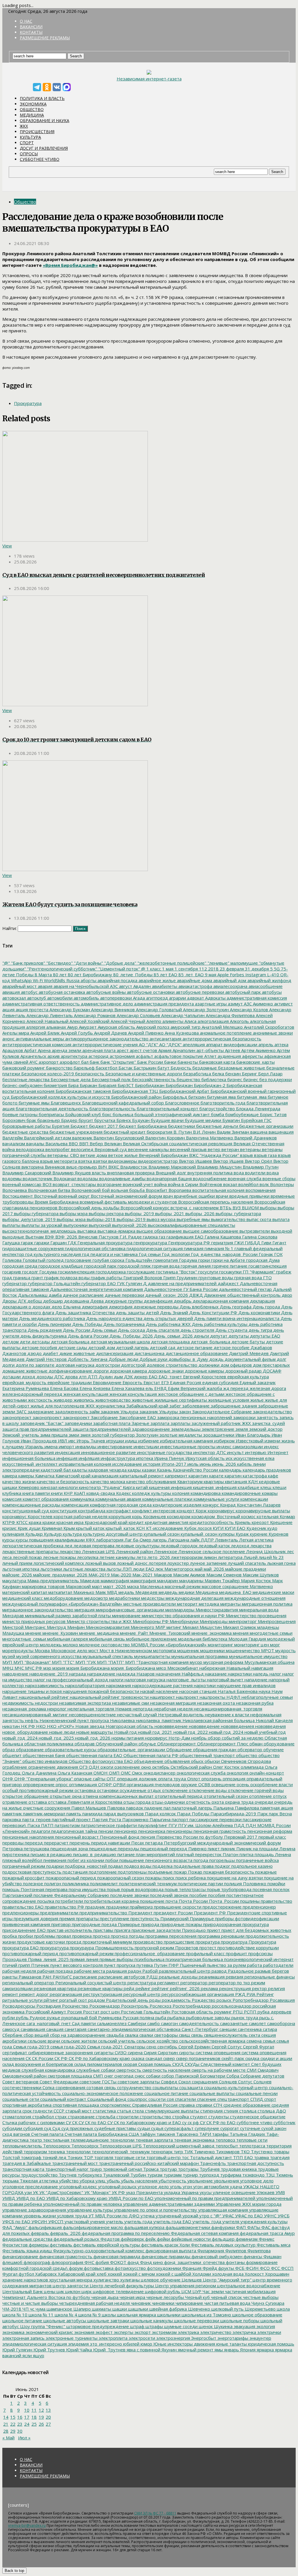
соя (170, 2099)
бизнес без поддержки (267, 1079)
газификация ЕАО (184, 1237)
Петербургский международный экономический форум (222, 1843)
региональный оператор (28, 1983)
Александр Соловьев (138, 1015)
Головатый (33, 1260)
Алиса (190, 1021)
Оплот (193, 1779)
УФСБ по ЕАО (16, 2221)
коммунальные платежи (167, 1499)
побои (111, 1860)
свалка (131, 2035)
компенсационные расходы (31, 1505)
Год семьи (149, 1254)
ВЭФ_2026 (66, 1237)
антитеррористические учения (104, 1044)
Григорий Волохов (142, 1278)
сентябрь (167, 2047)
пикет (213, 1849)
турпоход (209, 2175)
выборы (268, 1208)
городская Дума (262, 1260)
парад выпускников (123, 1814)
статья (123, 2111)
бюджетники (181, 1126)
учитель (114, 2221)
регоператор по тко (229, 1983)
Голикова (12, 1260)
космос (248, 1516)
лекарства (260, 1546)
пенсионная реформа (269, 1831)
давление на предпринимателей (182, 1283)
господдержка (110, 1272)
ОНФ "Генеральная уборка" (43, 1779)
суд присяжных (77, 2128)
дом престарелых (271, 1365)
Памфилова (246, 1808)
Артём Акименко (258, 1050)
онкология (237, 1773)
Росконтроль (134, 2006)
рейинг (142, 1988)
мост (93, 1650)
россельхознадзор (231, 2006)
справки (203, 2105)
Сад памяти (83, 2023)
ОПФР (104, 1784)
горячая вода (165, 1266)
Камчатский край (72, 1476)
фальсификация (45, 2227)
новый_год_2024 (20, 1738)
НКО (40, 1726)
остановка (85, 1790)
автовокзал (14, 998)
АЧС (33, 1062)
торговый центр (163, 2157)
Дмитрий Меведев (248, 1353)
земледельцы (185, 1429)
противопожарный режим (86, 1953)
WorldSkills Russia (61, 980)
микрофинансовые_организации (129, 1610)
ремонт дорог (33, 1994)
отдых (154, 1790)
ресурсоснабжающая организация (197, 1994)
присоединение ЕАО (24, 1930)
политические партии (200, 1883)
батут (163, 1068)
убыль (113, 2181)
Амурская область (116, 1027)
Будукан (140, 1120)
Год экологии (175, 1254)
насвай (147, 1691)
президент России (173, 1913)
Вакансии (31, 27)
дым (118, 1377)
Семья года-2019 (31, 2047)
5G (276, 969)
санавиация (32, 2029)
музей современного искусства (48, 1656)
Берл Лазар (270, 1074)
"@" (6, 963)
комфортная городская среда (120, 1505)
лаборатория (109, 1540)
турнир (190, 2175)
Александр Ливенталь (49, 1015)
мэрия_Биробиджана (132, 1668)
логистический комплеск (58, 1563)
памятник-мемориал (44, 1814)
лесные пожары (59, 1557)
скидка (252, 2058)
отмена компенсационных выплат (118, 1796)
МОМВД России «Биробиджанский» (168, 1645)
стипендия (211, 2111)
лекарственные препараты (30, 1551)
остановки (107, 1790)
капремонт (176, 1476)
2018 (213, 969)
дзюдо (34, 1353)
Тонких (74, 2157)
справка (186, 2105)
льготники (51, 1569)
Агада (138, 998)
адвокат (195, 998)
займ (94, 1412)
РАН (46, 1977)
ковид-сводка (100, 1493)
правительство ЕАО (23, 1907)
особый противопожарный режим (38, 1790)
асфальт (144, 1056)
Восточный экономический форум (126, 1196)
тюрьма (10, 2181)
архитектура (73, 1056)
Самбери (136, 2023)
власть (98, 1173)
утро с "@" (210, 2216)
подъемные (160, 1872)
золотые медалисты (180, 1435)
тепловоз (225, 2140)
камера (10, 1476)
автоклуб (36, 998)
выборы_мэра (71, 1219)
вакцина (258, 1132)
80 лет (59, 975)
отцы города (136, 1802)
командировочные (241, 1493)
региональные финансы (269, 1977)
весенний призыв (188, 1149)
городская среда (20, 1266)
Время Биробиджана (56, 1202)
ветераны (250, 1149)
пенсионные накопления (28, 1837)
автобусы (271, 992)
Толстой (11, 2157)
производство (147, 1942)
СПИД (256, 2099)
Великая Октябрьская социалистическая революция (177, 1143)
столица (247, 2111)
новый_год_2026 (92, 1738)
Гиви (266, 1243)
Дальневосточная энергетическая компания (96, 1289)
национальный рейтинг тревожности (109, 1697)
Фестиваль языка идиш (27, 2251)
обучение (273, 1749)
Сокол (184, 2082)
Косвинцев (154, 1516)
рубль (22, 2018)
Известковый (249, 1441)
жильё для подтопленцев (57, 1406)
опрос (61, 1784)
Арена (44, 1050)
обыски (212, 1761)
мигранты (230, 1604)
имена (50, 1446)
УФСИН (39, 2221)
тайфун (147, 2134)
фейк (150, 2239)
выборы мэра (73, 1213)
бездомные (204, 1068)
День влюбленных (198, 1307)
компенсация (74, 1505)
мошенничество (242, 1650)
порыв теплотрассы (185, 1889)
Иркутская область (204, 1458)
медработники (124, 1598)
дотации (11, 1377)
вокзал (230, 1184)
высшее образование (159, 1231)
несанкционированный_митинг (35, 1715)
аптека (281, 1044)
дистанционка (149, 1353)
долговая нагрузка (74, 1365)
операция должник (136, 1779)
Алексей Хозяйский (89, 1021)
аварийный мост (19, 986)
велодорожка (30, 1149)
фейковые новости (190, 2239)
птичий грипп (16, 1965)
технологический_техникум (120, 2152)
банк (94, 1062)
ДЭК (128, 1377)
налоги (116, 1680)
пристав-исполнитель (69, 1930)
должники (208, 1365)
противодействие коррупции (248, 1948)
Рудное (37, 2018)
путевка (144, 1965)
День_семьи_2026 (173, 1336)
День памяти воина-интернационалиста (236, 1318)
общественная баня (43, 1755)
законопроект (47, 1417)
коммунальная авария (118, 1499)
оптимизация (82, 1784)
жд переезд (235, 1388)
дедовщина (76, 1301)
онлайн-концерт (266, 1773)
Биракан (88, 1085)
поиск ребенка (190, 1878)
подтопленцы (132, 1872)
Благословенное (182, 1103)
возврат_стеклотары (74, 1184)
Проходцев (15, 1959)
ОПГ (111, 1779)
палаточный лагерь (191, 1808)
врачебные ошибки (194, 1196)
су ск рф (190, 2122)
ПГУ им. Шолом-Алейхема (205, 1825)
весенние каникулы (148, 1149)
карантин (198, 1476)
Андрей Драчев (110, 1033)
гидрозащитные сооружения (33, 1248)
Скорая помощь (154, 2064)
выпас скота (258, 1219)
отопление (260, 1796)
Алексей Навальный (47, 1021)
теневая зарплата (154, 2140)
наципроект (162, 1697)
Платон (230, 1854)
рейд (128, 1988)
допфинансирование (70, 1371)
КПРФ (9, 1522)
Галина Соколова (259, 1237)
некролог (56, 1709)
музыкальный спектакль (107, 1656)
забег (175, 1406)
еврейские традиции (69, 1382)
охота (217, 1802)
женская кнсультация (85, 1394)
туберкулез (89, 2175)
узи (28, 2192)
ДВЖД (195, 1295)
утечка (147, 2216)
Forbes (236, 975)
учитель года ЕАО (172, 2221)
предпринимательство (103, 1913)
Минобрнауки (183, 1621)
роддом (96, 2000)
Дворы (9, 1301)
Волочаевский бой (90, 1190)
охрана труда (239, 1802)
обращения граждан (214, 1749)
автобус (29, 992)
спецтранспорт (233, 2099)
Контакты (31, 32)
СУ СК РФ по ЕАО (217, 2122)
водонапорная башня (169, 1178)
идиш (131, 1441)
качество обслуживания (151, 1481)
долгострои (107, 1365)
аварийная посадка (117, 980)
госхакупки (230, 1272)
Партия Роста (106, 1819)
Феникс (266, 2239)
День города (266, 1307)
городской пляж (134, 1266)
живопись (83, 1400)
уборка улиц (92, 2181)
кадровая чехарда (107, 1470)
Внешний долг (170, 1173)
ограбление (15, 1767)
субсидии (12, 2128)
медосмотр (96, 1598)
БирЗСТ (125, 1085)
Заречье (140, 1423)
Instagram (255, 975)
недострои (46, 1703)
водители (255, 1173)
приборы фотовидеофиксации (246, 1918)
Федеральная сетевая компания (204, 2233)
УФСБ (283, 2216)
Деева (96, 1301)
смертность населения (166, 2070)
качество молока (107, 1481)
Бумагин (230, 1120)
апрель (265, 1044)
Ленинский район (134, 1551)
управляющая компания (222, 2210)
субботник (284, 2122)
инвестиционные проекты (187, 1446)
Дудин (105, 1377)
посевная (262, 1889)
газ (162, 1237)
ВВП (83, 1143)
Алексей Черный (127, 1021)
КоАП (79, 1493)
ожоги (106, 1767)
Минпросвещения (276, 1621)
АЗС (247, 1004)
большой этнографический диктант (172, 1114)
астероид (98, 1056)
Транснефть (212, 2163)
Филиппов (235, 2251)
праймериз (141, 1907)
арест (122, 1050)
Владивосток (133, 1167)
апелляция (193, 1044)
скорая (130, 2064)
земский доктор (265, 1429)
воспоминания (260, 1190)
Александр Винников (112, 1009)
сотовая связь (101, 2087)
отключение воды (207, 1790)
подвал (115, 1866)
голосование (78, 1260)
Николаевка (122, 1720)
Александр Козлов (248, 1009)
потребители (69, 1901)
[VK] (57, 87)
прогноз (101, 1936)
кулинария (13, 1534)
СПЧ (217, 2105)
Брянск (123, 1120)
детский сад (162, 1347)
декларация (262, 1301)
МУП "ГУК (85, 1662)
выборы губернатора (36, 1213)
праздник (95, 1907)
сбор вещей (36, 2035)
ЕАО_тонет (170, 1377)
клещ (265, 1487)
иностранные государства (164, 1452)
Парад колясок (160, 1814)
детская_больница (210, 1342)
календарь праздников (266, 1470)
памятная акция (276, 1808)
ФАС (265, 2227)
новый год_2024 (226, 1732)
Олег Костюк (226, 1767)
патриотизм (67, 1825)
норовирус (156, 1738)
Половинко (254, 1883)
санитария (75, 2029)
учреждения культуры (263, 2221)
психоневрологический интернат (258, 1959)
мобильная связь (106, 1639)
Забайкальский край (147, 1406)
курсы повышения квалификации (50, 1540)
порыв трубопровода (229, 1889)
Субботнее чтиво (40, 159)
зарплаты (180, 1423)
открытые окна (65, 1796)
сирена (135, 2052)
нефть (31, 1720)
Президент (140, 1913)
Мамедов (89, 1581)
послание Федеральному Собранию (71, 1895)
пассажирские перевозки (215, 1819)
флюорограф (36, 2262)
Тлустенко (261, 2152)
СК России (42, 2058)
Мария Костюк (255, 1581)
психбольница (149, 1959)
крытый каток (90, 1528)
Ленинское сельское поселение (211, 1551)
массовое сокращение (225, 1586)
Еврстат (151, 1382)
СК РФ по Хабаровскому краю (99, 2058)
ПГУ (172, 1825)
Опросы (29, 154)
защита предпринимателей (101, 1429)
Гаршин (58, 1243)
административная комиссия (256, 998)
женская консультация (133, 1394)
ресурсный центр (141, 1994)
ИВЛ (62, 1441)
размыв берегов (271, 1971)
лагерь (159, 1540)
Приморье (128, 1924)
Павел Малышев (88, 1808)
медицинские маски (273, 1592)
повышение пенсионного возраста (155, 1860)
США (133, 2134)
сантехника (249, 2029)
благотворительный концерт (167, 1109)
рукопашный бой (79, 2018)
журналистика (110, 1406)
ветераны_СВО (63, 1155)
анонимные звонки (272, 1033)
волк (264, 1184)
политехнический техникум (147, 1883)
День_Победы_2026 (131, 1336)
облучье (147, 1744)
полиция (232, 1883)
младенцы (268, 1627)
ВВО (73, 1143)
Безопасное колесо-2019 (47, 1074)
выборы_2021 (169, 1213)
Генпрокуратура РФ (189, 1243)
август (125, 986)
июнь (205, 1464)
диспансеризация (114, 1353)
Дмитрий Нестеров (46, 1359)
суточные (250, 2128)
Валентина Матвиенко (209, 1138)
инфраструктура (117, 1458)
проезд (73, 1942)
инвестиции (146, 1446)
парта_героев (36, 1819)
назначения (167, 1674)
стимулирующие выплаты (171, 2111)
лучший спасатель (246, 1563)
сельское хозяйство (157, 2041)
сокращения (204, 2082)
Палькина (223, 1808)
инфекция (66, 1458)
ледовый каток (214, 1546)
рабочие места (89, 1971)
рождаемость (176, 2000)
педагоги (40, 1831)
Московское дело (69, 1650)
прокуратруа (234, 1942)
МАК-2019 (99, 1575)
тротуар (168, 2169)
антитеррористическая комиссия (37, 1044)
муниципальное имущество (258, 1656)
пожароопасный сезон (120, 1878)
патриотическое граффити (108, 1825)
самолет (257, 2023)
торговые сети (129, 2157)
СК (28, 2058)
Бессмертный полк (111, 1079)
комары (269, 1493)
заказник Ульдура (119, 1412)
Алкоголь (239, 1021)
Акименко (262, 1004)
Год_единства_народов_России (224, 1254)
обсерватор (249, 1749)
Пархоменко (135, 1819)
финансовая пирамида (116, 2256)
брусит (85, 1120)
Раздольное (240, 1971)
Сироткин (167, 2052)
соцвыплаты (165, 2087)
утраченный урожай (176, 2216)
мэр (47, 1668)
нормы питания (127, 1738)
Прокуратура (28, 403)
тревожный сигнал (122, 2169)
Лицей (250, 1557)
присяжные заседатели (156, 1930)
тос (185, 2157)
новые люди (62, 1732)
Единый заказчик (257, 1382)
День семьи (103, 1330)
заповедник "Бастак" (41, 1423)
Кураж (242, 1534)
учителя (230, 2221)
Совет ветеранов (20, 2082)
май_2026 (213, 1569)
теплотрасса (252, 2146)
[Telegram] (37, 87)
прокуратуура (54, 1948)
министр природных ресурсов (34, 1621)
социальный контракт (63, 2099)
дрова (71, 1377)
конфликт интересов (153, 1511)
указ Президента (144, 2192)
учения (97, 2221)
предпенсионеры (21, 1913)
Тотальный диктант (210, 2157)
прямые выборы (116, 1959)
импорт (66, 1446)
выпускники (75, 1225)
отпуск (279, 1796)
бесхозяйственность (153, 1079)
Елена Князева (94, 1388)
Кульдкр (33, 1534)
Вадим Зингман (232, 1132)
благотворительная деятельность (51, 1109)
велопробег (57, 1149)
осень (242, 1784)
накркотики (239, 1674)
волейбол (248, 1184)
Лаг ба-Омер (137, 1540)
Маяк (100, 1592)
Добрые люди (123, 1359)
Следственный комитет (225, 2064)
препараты (87, 1918)
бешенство (188, 1079)
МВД (112, 1592)
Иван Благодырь (252, 1435)
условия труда (72, 2216)
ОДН (93, 1767)
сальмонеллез (111, 2023)
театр (35, 2140)
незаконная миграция (172, 1703)
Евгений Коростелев (204, 1377)
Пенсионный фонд (119, 1837)
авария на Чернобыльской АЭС (85, 986)
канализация (104, 1476)
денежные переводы (155, 1307)
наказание (215, 1674)
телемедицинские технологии (102, 2140)
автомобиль (86, 998)
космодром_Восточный (215, 1516)
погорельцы (221, 1860)
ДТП (92, 1377)
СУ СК (71, 2122)
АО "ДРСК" (170, 1044)
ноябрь (198, 1738)
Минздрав (13, 1615)
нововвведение (171, 1726)
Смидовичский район (24, 2076)
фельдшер (223, 2239)
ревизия (234, 1977)
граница (21, 1278)
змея (85, 1435)
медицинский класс (23, 1598)
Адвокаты (215, 998)
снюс (139, 2076)
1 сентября (186, 969)
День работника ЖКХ (168, 1324)
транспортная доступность (255, 2163)
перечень (79, 1843)
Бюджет (79, 1126)
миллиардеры (179, 1610)
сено (151, 2047)
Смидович (267, 2070)
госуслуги (207, 1272)
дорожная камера (128, 1371)
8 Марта (43, 975)
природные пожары (181, 1924)
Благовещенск (65, 1103)
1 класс (153, 969)
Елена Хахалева (127, 1388)
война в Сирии (182, 1184)
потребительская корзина (111, 1901)
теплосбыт (226, 2146)
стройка (180, 2117)
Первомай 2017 (240, 1837)
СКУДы (191, 2064)
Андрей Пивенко (145, 1033)
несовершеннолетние (92, 1715)
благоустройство (217, 1109)
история (151, 1464)
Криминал (51, 1528)
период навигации (110, 1843)
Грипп (169, 1278)
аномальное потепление (225, 1033)
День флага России (87, 1336)
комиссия (12, 1499)
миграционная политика (267, 1604)
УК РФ (118, 2192)
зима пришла (53, 1435)
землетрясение (217, 1429)
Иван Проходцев (38, 1441)
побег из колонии (85, 1860)
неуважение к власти (226, 1715)
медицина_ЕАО (235, 1592)
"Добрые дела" (120, 963)
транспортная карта (23, 2169)
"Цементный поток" (119, 969)
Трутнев (67, 2175)
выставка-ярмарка (116, 1231)
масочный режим (182, 1586)
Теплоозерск (56, 2146)
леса (7, 1557)
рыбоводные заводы (207, 2018)
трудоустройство (39, 2175)
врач (167, 1196)
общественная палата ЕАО (94, 1755)
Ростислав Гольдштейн (145, 2012)
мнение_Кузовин (60, 1633)
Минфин (75, 1627)
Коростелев (39, 1516)
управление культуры (89, 2210)
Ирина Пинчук (169, 1458)
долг (281, 1359)
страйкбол (42, 2117)
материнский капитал (25, 1592)
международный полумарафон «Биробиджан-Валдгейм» (62, 1604)
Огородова (259, 1761)
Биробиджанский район (136, 1097)
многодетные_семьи (24, 1639)
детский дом (101, 1347)
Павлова (115, 1808)
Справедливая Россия (154, 2105)
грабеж (283, 1272)
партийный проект (71, 1819)
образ (9, 1749)
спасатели (185, 2099)
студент (198, 2117)
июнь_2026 (223, 1464)
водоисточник (37, 1178)
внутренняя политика (209, 1173)
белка (218, 1074)
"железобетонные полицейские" (171, 963)
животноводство (112, 1400)
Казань (164, 1470)
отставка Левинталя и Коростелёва (85, 1802)
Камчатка (44, 1476)
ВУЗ (236, 1208)
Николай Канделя (274, 1720)
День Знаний (173, 1312)
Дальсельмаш (32, 1295)
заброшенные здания (233, 1406)
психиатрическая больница (194, 1959)
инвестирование (114, 1446)
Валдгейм (13, 1138)
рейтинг (160, 1988)
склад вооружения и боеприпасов (38, 2064)
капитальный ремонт (141, 1476)
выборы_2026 (199, 1213)
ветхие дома (93, 1155)
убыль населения (139, 2181)
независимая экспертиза (84, 1703)
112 (202, 969)
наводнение (15, 1674)
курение (258, 1534)
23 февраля (231, 969)
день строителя (197, 1330)
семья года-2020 (68, 2047)
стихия (230, 2111)
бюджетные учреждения (75, 1132)
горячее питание (229, 1266)
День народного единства (114, 1318)
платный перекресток (198, 1854)
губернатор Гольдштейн (54, 1283)
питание (125, 1854)
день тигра (260, 1330)
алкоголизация (213, 1021)
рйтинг (50, 2000)
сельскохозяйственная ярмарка (212, 2041)
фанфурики (222, 2227)
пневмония (54, 1860)
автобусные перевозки (199, 992)
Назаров (145, 1674)
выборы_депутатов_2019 (29, 1219)
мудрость (285, 1650)
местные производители (149, 1604)
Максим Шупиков (260, 1575)
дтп (82, 1377)
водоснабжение (209, 1178)
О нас (26, 21)
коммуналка (81, 1499)
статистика (104, 2111)
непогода (142, 1709)
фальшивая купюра (144, 2227)
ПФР (173, 1965)
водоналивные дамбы (122, 1178)
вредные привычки (249, 1196)
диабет (50, 1353)
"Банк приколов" (28, 963)
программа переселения (170, 1936)
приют (213, 1930)
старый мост (78, 2111)
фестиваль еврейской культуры (106, 2245)
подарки (54, 1866)
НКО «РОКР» (60, 1726)
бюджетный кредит (124, 1132)
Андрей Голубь (76, 1033)
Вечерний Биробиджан (163, 1155)
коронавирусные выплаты (262, 1511)
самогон (169, 2023)
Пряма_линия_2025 (48, 1959)
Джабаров (261, 1347)
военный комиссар (22, 1184)
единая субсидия (220, 1382)
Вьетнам (34, 1237)
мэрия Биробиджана (87, 1668)
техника (56, 2152)
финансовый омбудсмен (216, 2256)
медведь (167, 1592)
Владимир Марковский (172, 1167)
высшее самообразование (210, 1231)
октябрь (160, 1767)
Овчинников (233, 1761)
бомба (217, 1114)
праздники (117, 1907)
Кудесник (256, 1528)
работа (254, 1965)
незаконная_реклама (24, 1709)
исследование (127, 1464)
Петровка (13, 1849)
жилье (256, 1400)
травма (261, 2157)
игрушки (115, 1441)
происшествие (179, 1942)
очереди (263, 1802)
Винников (54, 1167)
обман (255, 1744)
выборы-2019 (131, 1219)
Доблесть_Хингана (87, 1359)
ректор (259, 1988)
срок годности (37, 2111)
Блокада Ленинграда (258, 1109)
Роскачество (74, 2006)
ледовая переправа (93, 1546)
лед (68, 1546)
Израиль (34, 1446)
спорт (270, 2099)
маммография (114, 1581)
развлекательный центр (184, 1971)
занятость (267, 1417)
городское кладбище (60, 1266)
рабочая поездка (54, 1971)
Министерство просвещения (256, 1615)
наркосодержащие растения (162, 1685)
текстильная (56, 2140)
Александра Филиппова (230, 1015)
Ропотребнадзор (250, 2000)
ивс (71, 1441)
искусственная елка (253, 1458)
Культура (30, 137)
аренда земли (66, 1050)
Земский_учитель (21, 1435)
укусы (205, 2192)
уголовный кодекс (77, 2186)
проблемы (44, 1936)
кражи (48, 1522)
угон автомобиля (210, 2186)
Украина (189, 2192)
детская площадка (170, 1342)
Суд (56, 2128)
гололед (55, 1260)
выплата (280, 1219)
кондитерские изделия (177, 1505)
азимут (235, 1004)
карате (216, 1476)
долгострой (133, 1365)
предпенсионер (259, 1907)
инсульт (235, 1452)
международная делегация (194, 1598)
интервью (255, 1452)
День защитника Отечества (84, 1312)
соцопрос (137, 2099)
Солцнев (262, 2082)
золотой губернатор (113, 1435)
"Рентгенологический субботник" (62, 969)
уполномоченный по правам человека (82, 2204)
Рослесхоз (160, 2006)
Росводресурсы (19, 2006)
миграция (84, 1610)
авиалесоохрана (230, 986)
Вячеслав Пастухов (98, 1237)
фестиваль (60, 2245)
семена (253, 2041)
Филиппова (258, 2251)
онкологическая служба (201, 1773)
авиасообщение (265, 986)
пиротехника (16, 1854)
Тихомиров (227, 2152)
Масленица (151, 1586)
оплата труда (171, 1779)
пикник (227, 1849)
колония (180, 1493)
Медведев (146, 1592)
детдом (10, 1342)
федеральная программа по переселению (125, 2233)
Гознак (265, 1254)
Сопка (48, 2087)
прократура (207, 1942)
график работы (106, 1278)
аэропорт (48, 1062)
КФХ (90, 1540)
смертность (128, 2070)
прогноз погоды (127, 1936)
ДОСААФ (272, 1371)
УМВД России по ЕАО (130, 2198)
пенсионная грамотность (219, 1831)
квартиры (213, 1481)
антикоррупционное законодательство (106, 1039)
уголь (175, 2186)
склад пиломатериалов (97, 2064)
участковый (76, 2221)
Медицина (32, 115)
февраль (39, 2233)
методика (208, 1604)
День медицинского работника (51, 1318)
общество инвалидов (44, 1761)
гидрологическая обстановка (95, 1248)
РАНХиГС (62, 1977)
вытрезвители (254, 1231)
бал (84, 1062)
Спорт (27, 143)
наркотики (204, 1685)
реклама (209, 1988)
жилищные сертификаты (180, 1400)
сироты (186, 2052)
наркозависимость (44, 1685)
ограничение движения (53, 1767)
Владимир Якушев (71, 1173)
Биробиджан (179, 1085)
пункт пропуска (119, 1965)
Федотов (109, 2239)
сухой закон (273, 2128)
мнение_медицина (98, 1633)
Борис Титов (273, 1114)
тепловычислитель (22, 2146)
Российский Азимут (45, 2012)
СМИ (251, 2070)
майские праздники (245, 1569)
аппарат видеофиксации (231, 1044)
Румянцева (109, 2018)
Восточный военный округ (61, 1196)
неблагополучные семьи (267, 1697)
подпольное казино (251, 1866)
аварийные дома (194, 980)
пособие (198, 1895)
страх (60, 2117)
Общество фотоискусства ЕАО (100, 1761)
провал (63, 1936)
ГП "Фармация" (258, 1272)
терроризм (35, 2152)
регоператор (193, 1983)
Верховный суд (110, 1149)
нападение (255, 1680)
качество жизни (19, 1481)
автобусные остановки (150, 992)
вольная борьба (127, 1190)
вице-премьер (81, 1167)
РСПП (250, 2012)
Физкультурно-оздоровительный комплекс (98, 2251)
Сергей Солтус (226, 2047)
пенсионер (125, 1831)
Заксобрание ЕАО (137, 1417)
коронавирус (221, 1511)
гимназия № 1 (218, 1248)
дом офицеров (236, 1365)
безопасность (89, 1074)
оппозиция (233, 1779)
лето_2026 (158, 1557)
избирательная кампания (186, 1441)
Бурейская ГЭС (256, 1120)
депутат (218, 1336)
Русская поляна (138, 2018)
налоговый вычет (225, 1680)
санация (54, 2029)
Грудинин (186, 1278)
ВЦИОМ (250, 1208)
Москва (42, 1650)
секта (254, 2035)
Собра (232, 2076)
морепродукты (18, 1650)
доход (28, 1377)
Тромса (150, 2169)
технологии (78, 2152)
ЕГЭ (164, 1382)
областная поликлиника (48, 1744)
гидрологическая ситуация (154, 1248)
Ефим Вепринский (186, 1388)
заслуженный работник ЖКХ (221, 1423)
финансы (252, 2256)
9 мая (210, 975)
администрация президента (163, 1004)
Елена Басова (64, 1388)
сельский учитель (116, 2041)
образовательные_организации (131, 1749)
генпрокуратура (150, 1243)
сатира (269, 2029)
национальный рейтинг (43, 1697)
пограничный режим (24, 1866)
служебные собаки (95, 2070)
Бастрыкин (144, 1068)
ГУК (120, 1283)
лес (290, 1551)
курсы (8, 1540)
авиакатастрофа (195, 986)
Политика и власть (42, 98)
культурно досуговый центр (112, 1534)
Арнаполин (183, 1050)
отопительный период (178, 1796)
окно (146, 1767)
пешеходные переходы (113, 1849)
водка (272, 1173)
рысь (264, 2018)
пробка (10, 1936)
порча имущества (87, 1889)
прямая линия (84, 1959)
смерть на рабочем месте (218, 2070)
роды (154, 2000)
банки (170, 1062)
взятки (100, 1161)
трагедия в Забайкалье (27, 2163)
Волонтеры (281, 1184)
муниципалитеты (152, 1656)
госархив (12, 1272)
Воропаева (179, 1190)
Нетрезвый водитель (180, 1715)
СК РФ (60, 2058)
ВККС (113, 1167)
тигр (178, 2152)
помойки (276, 1883)
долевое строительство (171, 1365)
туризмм (172, 2175)
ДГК (21, 1301)
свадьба (115, 2035)
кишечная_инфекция (214, 1487)
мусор (195, 1662)
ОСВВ (204, 1784)
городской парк (100, 1266)
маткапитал (60, 1592)
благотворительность (112, 1109)
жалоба (214, 1388)
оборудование (279, 1744)
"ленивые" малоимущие (232, 963)
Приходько (193, 1930)
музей (9, 1656)
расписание (85, 1977)
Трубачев (209, 2169)
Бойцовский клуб (83, 1114)
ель (149, 1388)
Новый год (125, 1732)
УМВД (9, 2198)
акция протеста (31, 1009)
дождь (216, 1359)
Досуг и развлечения (44, 148)
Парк (262, 1814)
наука (264, 1691)
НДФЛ (233, 1697)
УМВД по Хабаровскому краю (76, 2198)
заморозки (244, 1417)
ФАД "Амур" (15, 2227)
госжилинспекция (76, 1272)
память (73, 1814)
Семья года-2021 (104, 2047)
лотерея (157, 1563)
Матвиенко (261, 1586)
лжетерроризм (186, 1557)
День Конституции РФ (213, 1312)
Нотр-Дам (179, 1738)
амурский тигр (185, 1027)
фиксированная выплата (170, 2251)
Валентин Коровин (164, 1138)
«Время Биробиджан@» (70, 265)
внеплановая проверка (130, 1173)
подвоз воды (137, 1866)
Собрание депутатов (262, 2076)
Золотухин (147, 1435)
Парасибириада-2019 (233, 1814)
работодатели (278, 1965)
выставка (86, 1231)
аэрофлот (69, 1062)
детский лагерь (132, 1347)
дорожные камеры (204, 1371)
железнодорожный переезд (32, 1394)
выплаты (11, 1225)
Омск (136, 1773)
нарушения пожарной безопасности (100, 1691)
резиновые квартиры (100, 1988)
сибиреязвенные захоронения (60, 2052)
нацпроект (187, 1697)
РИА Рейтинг (260, 1994)
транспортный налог (66, 2169)
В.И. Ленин (204, 1132)
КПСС (21, 1522)
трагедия (279, 2157)
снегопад (123, 2076)
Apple (222, 975)
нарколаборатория (84, 1685)
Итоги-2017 (173, 1464)
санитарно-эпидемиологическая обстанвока (133, 2029)
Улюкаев (265, 2192)
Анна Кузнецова (181, 1033)
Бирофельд (174, 1097)
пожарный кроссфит (23, 1878)
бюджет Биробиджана (142, 1126)
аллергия (35, 1027)
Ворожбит (156, 1190)
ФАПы (253, 2227)
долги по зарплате (34, 1365)
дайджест (228, 1283)
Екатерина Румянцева (26, 1388)
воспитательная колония (218, 1190)
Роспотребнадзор (191, 2006)
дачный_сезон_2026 (166, 1295)
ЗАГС (21, 1412)
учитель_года (206, 2221)
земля (241, 1429)
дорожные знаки (165, 1371)
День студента (231, 1330)
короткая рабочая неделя (80, 1516)
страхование (81, 2117)
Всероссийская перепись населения (215, 1202)
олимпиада (252, 1767)
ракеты (10, 1977)
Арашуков (13, 1050)
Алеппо (153, 1021)
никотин (11, 1726)
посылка (45, 1901)
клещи (279, 1487)
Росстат (91, 2012)
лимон (210, 1557)
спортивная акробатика (27, 2105)
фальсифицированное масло (92, 2227)
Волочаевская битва (48, 1190)
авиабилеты (164, 986)
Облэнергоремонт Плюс (222, 1744)
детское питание (194, 1347)
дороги (100, 1371)
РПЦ (237, 2012)
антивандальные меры (39, 1039)
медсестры (152, 1598)
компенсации (254, 1499)
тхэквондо (253, 2175)
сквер (168, 2058)
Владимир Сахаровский (27, 1173)
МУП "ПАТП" (110, 1662)
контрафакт (118, 1511)
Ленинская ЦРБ (98, 1551)
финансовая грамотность (65, 2256)
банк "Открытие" (118, 1062)
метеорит (187, 1604)
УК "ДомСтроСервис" (61, 2192)
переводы (13, 1843)
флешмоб (12, 2262)
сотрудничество (134, 2087)
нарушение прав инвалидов (246, 1685)
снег (108, 2076)
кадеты (79, 1470)
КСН (140, 1528)
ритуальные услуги (22, 2000)
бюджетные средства (25, 1132)
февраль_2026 (65, 2233)
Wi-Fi (37, 980)
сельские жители (78, 2041)
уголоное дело (153, 2186)
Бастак (125, 1068)
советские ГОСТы (97, 2082)
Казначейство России (195, 1470)
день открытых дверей (168, 1318)
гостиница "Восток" (176, 1272)
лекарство (70, 1551)
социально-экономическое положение (102, 2093)
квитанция (235, 1481)
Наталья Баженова (237, 1691)
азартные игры (210, 1004)
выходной (281, 1231)
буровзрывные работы (26, 1126)
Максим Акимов (189, 1575)
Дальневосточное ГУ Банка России (180, 1289)
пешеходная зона (69, 1849)
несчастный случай (136, 1715)
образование (29, 1749)
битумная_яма (251, 1097)
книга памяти (36, 1493)
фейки (163, 2239)
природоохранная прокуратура (235, 1924)
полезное (32, 1883)
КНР (68, 1493)
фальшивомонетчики (187, 2227)
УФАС (228, 2216)
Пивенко (197, 1849)
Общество (32, 109)
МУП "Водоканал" (31, 1662)
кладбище (248, 1487)
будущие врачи (167, 1120)
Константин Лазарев (258, 1505)
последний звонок (168, 1895)
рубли (9, 2018)
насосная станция (197, 1691)
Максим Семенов (223, 1575)
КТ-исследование (164, 1528)
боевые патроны (20, 1114)
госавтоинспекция (267, 1266)
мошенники (212, 1650)
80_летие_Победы (132, 975)
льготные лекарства (84, 1569)
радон (134, 1971)
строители (127, 2117)
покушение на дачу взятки (234, 1878)
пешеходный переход (163, 1849)
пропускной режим (154, 1948)
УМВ (280, 2192)
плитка (246, 1854)
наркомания (118, 1685)
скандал (153, 2058)
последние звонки (129, 1895)
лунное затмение (208, 1563)
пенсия (147, 1837)
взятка (85, 1161)
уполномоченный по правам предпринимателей (204, 2198)
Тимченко (204, 2152)
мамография (143, 1581)
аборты (88, 980)
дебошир (52, 1301)
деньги (201, 1336)
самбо (153, 2023)
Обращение (178, 1749)
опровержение (38, 1784)
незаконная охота (215, 1703)
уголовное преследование (30, 2186)
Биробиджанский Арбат (184, 1091)
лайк (194, 1540)
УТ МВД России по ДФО (113, 2216)
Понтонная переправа (44, 1889)
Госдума (47, 1272)
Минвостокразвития (216, 1610)
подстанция (74, 1872)
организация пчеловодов (153, 1784)
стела (137, 2111)
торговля (103, 2157)
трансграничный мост (74, 2163)
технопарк (161, 2152)
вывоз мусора (160, 1219)
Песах (137, 1843)
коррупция (119, 1516)
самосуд (11, 2029)
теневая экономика (194, 2140)
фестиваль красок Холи (165, 2245)
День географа (235, 1307)
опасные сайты (89, 1779)
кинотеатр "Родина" (100, 1487)
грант (37, 1278)
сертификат (15, 2052)
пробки (25, 1936)
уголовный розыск (117, 2186)
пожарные (265, 1872)
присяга (122, 1930)
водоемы (12, 1178)
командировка (205, 1493)
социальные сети (21, 2099)
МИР (160, 1627)
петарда (153, 1843)
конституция (63, 1511)
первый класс (272, 1837)
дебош (34, 1301)
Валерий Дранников (255, 1138)
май (198, 1569)
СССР (58, 2111)
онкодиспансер (159, 1773)
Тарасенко (187, 2134)
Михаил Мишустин (202, 1627)
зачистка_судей (268, 1423)
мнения (240, 1633)
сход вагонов (16, 2134)
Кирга (128, 1487)
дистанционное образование (196, 1353)
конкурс (210, 1505)
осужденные (132, 1790)
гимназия (193, 1248)
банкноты (187, 1062)
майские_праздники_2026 (60, 1575)
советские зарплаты (138, 2082)
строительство (155, 2117)
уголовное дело (256, 2181)
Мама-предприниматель (53, 1581)
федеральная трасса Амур (267, 2233)
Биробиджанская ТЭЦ (134, 1091)
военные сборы (278, 1178)
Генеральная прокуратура (104, 1243)
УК (35, 2192)
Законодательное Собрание (221, 1412)
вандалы (35, 1143)
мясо (161, 1668)
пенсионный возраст (76, 1837)
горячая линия (195, 1266)
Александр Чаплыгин (182, 1015)
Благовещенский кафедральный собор (122, 1103)
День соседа (131, 1330)
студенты (218, 2117)
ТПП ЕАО (242, 2157)
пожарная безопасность (228, 1872)
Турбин (138, 2175)
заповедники (78, 1423)
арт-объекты (210, 1050)
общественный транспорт (207, 1755)
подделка (162, 1866)
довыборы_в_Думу (188, 1359)
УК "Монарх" (97, 2192)
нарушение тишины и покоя (32, 1691)
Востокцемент (18, 1196)
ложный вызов (100, 1563)
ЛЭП (127, 1569)
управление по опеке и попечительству (155, 2210)
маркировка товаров (43, 1586)
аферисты (252, 1056)
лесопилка (87, 1557)
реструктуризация (102, 1994)
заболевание (195, 1406)
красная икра (69, 1522)
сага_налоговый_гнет (48, 2023)
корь (136, 1516)
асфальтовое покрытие (178, 1056)
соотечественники (22, 2087)
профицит (236, 1953)
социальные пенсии (256, 2093)
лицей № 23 (271, 1557)
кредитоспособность (211, 1522)
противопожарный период (30, 1953)
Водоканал (64, 1178)
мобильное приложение (151, 1639)
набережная (212, 1668)
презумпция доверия (35, 1918)
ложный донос (132, 1563)
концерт (185, 1511)
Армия (164, 1050)
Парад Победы (193, 1814)
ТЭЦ (270, 2175)
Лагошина (178, 1540)
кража (34, 1522)
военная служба (244, 1178)
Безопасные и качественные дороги (143, 1074)
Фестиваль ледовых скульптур (223, 2245)
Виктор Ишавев (195, 1161)
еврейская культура (248, 1377)
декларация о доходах (26, 1307)
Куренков (278, 1534)
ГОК (278, 1254)
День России (76, 1330)
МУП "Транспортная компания (156, 1662)
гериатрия (222, 1243)
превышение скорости (177, 1907)
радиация (116, 1971)
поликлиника (75, 1883)
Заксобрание (104, 1417)
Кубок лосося (197, 1528)
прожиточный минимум (107, 1942)
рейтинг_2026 (184, 1988)
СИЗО (120, 2052)
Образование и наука (45, 120)
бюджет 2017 (103, 1126)
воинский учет (137, 1184)
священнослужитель (225, 2035)
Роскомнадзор (104, 2006)
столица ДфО (271, 2111)
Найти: (9, 928)
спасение (206, 2099)
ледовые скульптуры (137, 1546)
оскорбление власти (271, 1784)
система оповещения (217, 2052)
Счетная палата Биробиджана (95, 2134)
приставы (103, 1930)
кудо (272, 1528)
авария (45, 986)
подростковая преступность (32, 1872)
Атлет (210, 1056)
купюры (226, 1534)
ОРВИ (119, 1784)
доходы (44, 1377)
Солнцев (227, 2082)
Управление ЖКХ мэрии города (248, 2204)
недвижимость (18, 1703)
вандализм (14, 1143)
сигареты (103, 2052)
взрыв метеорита (58, 1161)
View (7, 546)
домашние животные (25, 1371)
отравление (15, 1802)
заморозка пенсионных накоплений (194, 1417)
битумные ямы (33, 1103)
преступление (114, 1918)
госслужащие (140, 1272)
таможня (165, 2134)
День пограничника (123, 1324)
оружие (188, 1784)
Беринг (249, 1074)
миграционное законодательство (38, 1610)
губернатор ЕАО (98, 1283)
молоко (70, 1645)
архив (53, 1056)
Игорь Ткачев (90, 1441)
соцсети (156, 2099)
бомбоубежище (241, 1114)
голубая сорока (108, 1260)
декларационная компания (220, 1301)
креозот (260, 1522)
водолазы (87, 1178)
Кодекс (123, 1493)
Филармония (210, 2251)
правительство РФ (64, 1907)
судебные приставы (115, 2128)
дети (24, 1342)
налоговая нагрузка (144, 1680)
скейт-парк (232, 2058)
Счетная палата (47, 2134)
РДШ (151, 1977)
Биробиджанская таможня (83, 1091)
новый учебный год (265, 1732)
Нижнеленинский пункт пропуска (74, 1720)
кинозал (48, 1487)
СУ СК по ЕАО (92, 2122)
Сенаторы (134, 2047)
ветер (213, 1149)
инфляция (88, 1458)
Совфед (168, 2082)
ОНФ (8, 1779)
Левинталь (226, 1540)
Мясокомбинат (182, 1668)
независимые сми (130, 1703)
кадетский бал (55, 1470)
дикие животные (77, 1353)
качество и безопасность (62, 1481)
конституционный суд (26, 1511)
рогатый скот (73, 2000)
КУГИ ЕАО (234, 1528)
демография (94, 1307)
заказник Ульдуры (158, 1412)
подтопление (102, 1872)
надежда (125, 1674)
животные (142, 1400)
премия (66, 1918)
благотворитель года (222, 1103)
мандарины (191, 1581)
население (166, 1691)
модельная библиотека (202, 1639)
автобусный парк (242, 992)
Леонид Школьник (265, 1551)
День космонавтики (259, 1312)
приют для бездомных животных (256, 1930)
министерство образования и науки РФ (183, 1615)
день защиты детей (137, 1312)
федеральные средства (27, 2239)
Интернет (277, 1452)
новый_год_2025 (56, 1738)
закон (184, 1412)
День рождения (44, 1330)
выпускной (99, 1225)
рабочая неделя (19, 1971)
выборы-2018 (101, 1219)
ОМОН (100, 1773)
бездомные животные (241, 1068)
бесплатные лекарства (26, 1079)
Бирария (107, 1085)
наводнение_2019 (48, 1674)
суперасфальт (178, 2128)
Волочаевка (15, 1190)
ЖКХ (24, 126)
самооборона (281, 2023)
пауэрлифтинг (152, 1825)
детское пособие (231, 1347)
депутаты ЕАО (265, 1336)
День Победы (87, 1324)
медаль (126, 1592)
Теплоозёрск (84, 2146)
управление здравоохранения (34, 2210)
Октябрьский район (191, 1767)
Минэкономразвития (107, 1627)
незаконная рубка (254, 1703)
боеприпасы (51, 1114)
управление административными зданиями (168, 2204)
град (7, 1278)
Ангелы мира (16, 1033)
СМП (97, 2076)
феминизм (246, 2239)
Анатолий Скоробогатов (268, 1027)
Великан (112, 1143)
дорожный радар (243, 1371)
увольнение (199, 2181)
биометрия (55, 1085)
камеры (26, 1476)
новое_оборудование (25, 1732)
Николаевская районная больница (218, 1720)
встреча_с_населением (194, 1208)
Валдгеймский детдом (47, 1138)
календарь (230, 1470)
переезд (33, 1843)
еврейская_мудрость (24, 1382)
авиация (11, 992)
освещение (223, 1784)
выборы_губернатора (238, 1213)
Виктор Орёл (258, 1161)
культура (72, 1534)
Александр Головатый (158, 1009)
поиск (168, 1878)
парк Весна (280, 1814)
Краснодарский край (105, 1522)
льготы (113, 1569)
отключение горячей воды (255, 1790)
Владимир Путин (260, 1167)
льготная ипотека (21, 1569)
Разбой (149, 1971)
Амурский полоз (152, 1027)
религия (276, 1988)
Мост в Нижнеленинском (125, 1650)
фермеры (38, 2245)
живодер (62, 1400)
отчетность (198, 1802)
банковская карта (217, 1062)
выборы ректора (106, 1213)
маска (132, 1586)
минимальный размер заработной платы (67, 1615)
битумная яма (221, 1097)
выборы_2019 (139, 1213)
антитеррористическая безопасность (221, 1039)
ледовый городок (179, 1546)
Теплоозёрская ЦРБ (120, 2146)
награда (77, 1674)
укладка (171, 2192)
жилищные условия (228, 1400)
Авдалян (141, 986)
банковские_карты (255, 1062)
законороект (76, 1417)
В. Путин (182, 1132)
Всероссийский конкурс (144, 1208)
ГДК (71, 1243)
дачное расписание (83, 1295)
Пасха (33, 1825)
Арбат (30, 1050)
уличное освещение (234, 2192)
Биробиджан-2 (209, 1085)
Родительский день (126, 2000)
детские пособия (39, 1347)
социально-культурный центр (235, 2087)
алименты (172, 1021)
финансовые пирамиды (165, 2256)
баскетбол (106, 1068)
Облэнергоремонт (176, 1744)
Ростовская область (192, 2012)
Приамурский (174, 1918)
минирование (126, 1615)
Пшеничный (192, 1965)
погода (200, 1860)
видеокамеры (122, 1161)
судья (157, 2128)
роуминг (222, 2012)
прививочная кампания (26, 1924)
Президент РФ (209, 1913)
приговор (60, 1924)
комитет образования (45, 1499)
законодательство (272, 1412)
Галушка (11, 1243)
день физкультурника (43, 1336)
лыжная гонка (281, 1563)
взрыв (246, 1155)
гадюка (150, 1237)
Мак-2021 (142, 1575)
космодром (178, 1516)
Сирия (150, 2052)
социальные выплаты (211, 2093)
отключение (174, 1790)
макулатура (14, 1581)
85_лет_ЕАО (190, 975)
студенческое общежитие (257, 2117)
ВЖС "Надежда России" (213, 1155)
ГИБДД (252, 1243)
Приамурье (201, 1918)
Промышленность (114, 1948)
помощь (11, 1889)
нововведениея (237, 1726)
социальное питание (166, 2093)
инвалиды (85, 1446)
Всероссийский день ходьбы (88, 1208)
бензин (232, 1074)
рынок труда (244, 2018)
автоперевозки (115, 998)
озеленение (127, 1767)
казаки (148, 1470)
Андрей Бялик (44, 1033)
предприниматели (58, 1913)
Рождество (203, 2000)
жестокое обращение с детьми (191, 1394)
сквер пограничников (198, 2058)
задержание (40, 1412)
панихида (92, 1814)
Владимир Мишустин (219, 1167)
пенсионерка (151, 1831)
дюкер (140, 1377)
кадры (134, 1470)
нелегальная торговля (90, 1709)
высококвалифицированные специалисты (191, 1225)
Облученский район (116, 1744)
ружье (53, 2018)
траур (95, 2169)
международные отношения (254, 1598)
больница (122, 1114)
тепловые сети (251, 2140)
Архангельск (33, 1056)
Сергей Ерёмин (194, 2047)
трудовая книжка (238, 2169)
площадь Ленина (272, 1854)
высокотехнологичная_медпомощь (39, 1231)
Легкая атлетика (256, 1540)
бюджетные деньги (217, 1126)
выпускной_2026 (129, 1225)
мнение (33, 1633)
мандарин (167, 1581)
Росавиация (282, 2000)
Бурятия (60, 1126)
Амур (72, 1027)
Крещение (281, 1522)
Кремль (242, 1522)
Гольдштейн (138, 1260)
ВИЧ (102, 1167)
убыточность (172, 2181)
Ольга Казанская (74, 1773)
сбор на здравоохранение (77, 2035)
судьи (143, 2128)
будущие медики (202, 1120)
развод (219, 1971)
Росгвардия (48, 2006)
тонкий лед (54, 2157)
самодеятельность (198, 2023)
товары (281, 2152)
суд (47, 2128)
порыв (113, 1889)
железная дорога (267, 1388)
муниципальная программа (199, 1656)
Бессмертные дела (70, 1079)
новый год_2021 (155, 1732)
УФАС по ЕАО (248, 2216)
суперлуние (206, 2128)
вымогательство (228, 1219)
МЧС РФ (33, 1668)
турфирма (230, 2175)
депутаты (238, 1336)
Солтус (245, 2082)
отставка (37, 1802)
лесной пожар (27, 1557)
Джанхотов (14, 1353)
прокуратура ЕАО (21, 1948)
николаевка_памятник (158, 1720)
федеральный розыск (76, 2239)
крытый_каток (120, 1528)
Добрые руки (153, 1359)
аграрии (177, 998)
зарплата (159, 1423)
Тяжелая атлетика (38, 2181)
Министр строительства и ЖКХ (99, 1621)
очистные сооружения (46, 1808)
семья (268, 2041)
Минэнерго (142, 1627)
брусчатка (104, 1120)
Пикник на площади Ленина (265, 1849)
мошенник (188, 1650)
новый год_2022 (190, 1732)
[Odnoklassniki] (47, 87)
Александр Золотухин (205, 1009)
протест (207, 1948)
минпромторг (242, 1621)
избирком (224, 1441)
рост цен (110, 2012)
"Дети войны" (88, 963)
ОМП (114, 1773)
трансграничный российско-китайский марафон (148, 2163)
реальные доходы (178, 1977)
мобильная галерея (67, 1639)
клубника (12, 1493)
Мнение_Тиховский (169, 1633)
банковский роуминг (24, 1068)
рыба (160, 2018)
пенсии (105, 1831)
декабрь (182, 1301)
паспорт (179, 1819)
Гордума (187, 1260)
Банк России (149, 1062)
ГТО (267, 1278)
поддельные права (193, 1866)
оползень (211, 1779)
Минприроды (213, 1621)
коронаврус (14, 1516)
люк (159, 1569)
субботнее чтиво (254, 2122)
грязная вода (248, 1278)
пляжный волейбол (22, 1860)
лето (141, 1557)
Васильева (56, 1143)
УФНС (270, 2216)
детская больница (70, 1342)
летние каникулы (117, 1557)
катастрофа (254, 1476)
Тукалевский (116, 2175)
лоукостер (178, 1563)
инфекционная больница (29, 1458)
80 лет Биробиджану (89, 975)
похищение (152, 1901)
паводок (134, 1808)
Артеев (232, 1050)
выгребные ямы (193, 1219)
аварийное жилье (157, 980)
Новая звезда (89, 1726)
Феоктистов (15, 2245)
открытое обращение (25, 1796)
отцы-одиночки (168, 1802)
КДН (252, 1481)
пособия (216, 1895)
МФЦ (8, 1668)
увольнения (226, 2181)
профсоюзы (260, 1953)
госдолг (30, 1272)
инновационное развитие (108, 1452)
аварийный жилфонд (269, 980)
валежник (82, 1138)
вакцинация (281, 1132)
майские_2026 (17, 1575)
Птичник (40, 1965)
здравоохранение (150, 1429)
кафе (273, 1476)
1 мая (167, 969)
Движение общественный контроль (242, 1295)
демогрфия (120, 1307)
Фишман (272, 2256)
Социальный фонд (106, 2099)
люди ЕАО (143, 1569)
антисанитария (165, 1039)
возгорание (109, 1184)
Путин (160, 1965)
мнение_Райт (133, 1633)
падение (153, 1808)
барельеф (84, 1068)
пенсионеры (179, 1831)
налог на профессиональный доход (70, 1680)
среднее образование (246, 2105)
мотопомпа (164, 1650)
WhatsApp (21, 980)
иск (229, 1458)
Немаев (123, 1709)
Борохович (14, 1120)
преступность (144, 1918)
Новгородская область (129, 1726)
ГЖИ (238, 1243)
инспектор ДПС (209, 1452)
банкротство (59, 1068)
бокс (106, 1114)
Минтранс (35, 1627)
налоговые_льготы (186, 1680)
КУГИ (218, 1528)
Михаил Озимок (239, 1627)
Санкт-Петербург (199, 2029)
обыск (197, 1761)
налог (275, 1674)
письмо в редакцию (51, 1854)
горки (203, 1260)
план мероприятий (155, 1854)
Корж (201, 1511)
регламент (168, 1983)
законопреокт (17, 1417)
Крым (69, 1528)
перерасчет (56, 1843)
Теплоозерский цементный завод (178, 2146)
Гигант (279, 1243)
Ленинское (165, 1551)
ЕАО (152, 1377)
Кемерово (28, 1487)
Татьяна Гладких (247, 2134)
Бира (73, 1085)
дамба (55, 1295)
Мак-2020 (120, 1575)
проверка (81, 1936)
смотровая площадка (69, 2076)
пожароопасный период (70, 1878)
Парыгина (159, 1819)
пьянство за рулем (226, 1965)
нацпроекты (212, 1697)
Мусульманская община (269, 1662)
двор (286, 1295)
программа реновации (220, 1936)
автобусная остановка (61, 992)
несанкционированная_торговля (227, 1709)
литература (230, 1557)
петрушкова (36, 1849)
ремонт (10, 1994)
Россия (74, 2012)
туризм (154, 2175)
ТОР (88, 2157)
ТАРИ (205, 2134)
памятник (12, 1814)
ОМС (125, 1773)
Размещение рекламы (45, 38)
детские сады (72, 1347)
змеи (73, 1435)
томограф (31, 2157)
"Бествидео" (59, 963)
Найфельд (192, 1674)
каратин (233, 1476)
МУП (7, 1662)
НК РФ (27, 1726)
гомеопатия (165, 1260)
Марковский (78, 1586)
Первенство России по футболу (189, 1837)
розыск (223, 2000)
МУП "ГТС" (62, 1662)
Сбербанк (12, 2035)
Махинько (83, 1592)
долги (8, 1365)
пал (166, 1808)
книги (56, 1493)
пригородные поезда (94, 1924)
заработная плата (111, 1423)
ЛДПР (207, 1540)
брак (31, 1120)
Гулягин (133, 1283)
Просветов (186, 1948)
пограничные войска (257, 1860)
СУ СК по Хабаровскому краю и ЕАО (144, 2122)
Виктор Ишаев (228, 1161)
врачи (221, 1196)
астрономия (122, 1056)
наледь (260, 1674)
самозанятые (233, 2023)
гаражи (41, 1243)
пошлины (249, 1901)
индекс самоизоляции (239, 1446)
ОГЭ (83, 1767)
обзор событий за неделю (235, 1738)
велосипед (82, 1149)
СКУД (177, 2064)
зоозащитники (218, 1435)
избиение (148, 1441)
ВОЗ (46, 1184)
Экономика (33, 104)
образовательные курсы (70, 1749)
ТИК (188, 2152)
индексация (67, 1452)
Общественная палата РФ (150, 1755)
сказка (137, 2058)
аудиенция (229, 1056)
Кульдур (52, 1534)
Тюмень (284, 2175)
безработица (196, 1074)
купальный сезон (161, 1534)
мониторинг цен (251, 1645)
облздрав (84, 1744)
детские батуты (248, 1342)
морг (274, 1645)
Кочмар (287, 1516)
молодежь (50, 1645)
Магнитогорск (178, 1569)
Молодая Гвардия (247, 1639)
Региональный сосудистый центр (90, 1983)
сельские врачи (43, 2041)
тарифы (220, 2134)
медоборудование (63, 1598)
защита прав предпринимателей (37, 1429)
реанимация (211, 1977)
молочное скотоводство (104, 1645)
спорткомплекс (115, 2105)
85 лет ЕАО (165, 975)
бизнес (234, 1079)
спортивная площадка (75, 2105)
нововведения (270, 1726)
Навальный (238, 1668)
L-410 (273, 975)
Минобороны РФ (150, 1621)
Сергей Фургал (258, 2047)
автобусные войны (105, 992)
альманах (56, 1027)
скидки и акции (276, 2058)
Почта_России (223, 1901)
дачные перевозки (124, 1295)
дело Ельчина (65, 1307)
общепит (12, 1755)
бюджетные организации (266, 1126)
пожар (180, 1872)
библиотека (213, 1079)
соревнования (70, 2087)
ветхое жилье (122, 1155)
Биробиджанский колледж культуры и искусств (60, 1097)
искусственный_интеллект (30, 1464)
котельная (267, 1516)
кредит (136, 1522)
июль (192, 1464)
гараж (26, 1243)
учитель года (138, 2221)
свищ (184, 2035)
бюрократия (159, 1132)
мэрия (58, 1668)
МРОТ (267, 1650)
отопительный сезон (225, 1796)
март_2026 (114, 1586)
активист (283, 1004)
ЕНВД (160, 1388)
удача (235, 2186)
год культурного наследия (53, 1254)
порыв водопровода (142, 1889)
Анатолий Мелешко (222, 1027)
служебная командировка (48, 2070)
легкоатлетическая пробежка (33, 1546)
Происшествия (37, 132)
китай (141, 1487)
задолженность (71, 1412)
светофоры (165, 2035)
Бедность (180, 1068)
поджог (222, 1866)
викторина (32, 1167)
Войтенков (210, 1184)
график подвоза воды (66, 1278)
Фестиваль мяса (273, 2245)
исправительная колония (84, 1464)
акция (8, 1009)
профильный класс (205, 1953)
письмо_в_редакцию (94, 1854)
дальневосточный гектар (245, 1289)
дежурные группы (123, 1301)
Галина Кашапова (222, 1237)
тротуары (188, 2169)
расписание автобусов (121, 1977)
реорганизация (65, 1994)
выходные (13, 1237)
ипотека (144, 1458)
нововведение (204, 1726)
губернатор (15, 1283)
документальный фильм (250, 1359)
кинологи (68, 1487)
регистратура (141, 1983)
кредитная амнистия (166, 1522)
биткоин (196, 1097)
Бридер (69, 1120)
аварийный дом (229, 980)
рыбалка (175, 2018)
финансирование (20, 2256)
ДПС (58, 1377)
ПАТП (47, 1825)
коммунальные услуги (216, 1499)
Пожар (195, 1872)
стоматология (17, 2117)
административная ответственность (41, 1004)
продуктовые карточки (40, 1942)
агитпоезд (156, 998)
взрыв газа (265, 1155)
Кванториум (189, 1481)
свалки (146, 2035)
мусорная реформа (223, 1662)
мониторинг (220, 1645)
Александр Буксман (69, 1009)
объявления (177, 1761)
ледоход (240, 1546)
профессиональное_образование (149, 1953)
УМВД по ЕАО (30, 2198)
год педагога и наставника (109, 1254)
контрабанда (91, 1511)
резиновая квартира (55, 1988)
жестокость (40, 1400)
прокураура (81, 1948)
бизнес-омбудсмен (22, 1085)
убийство (68, 2181)
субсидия (32, 2128)
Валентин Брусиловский (118, 1138)
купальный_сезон (198, 1534)
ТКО (245, 2152)
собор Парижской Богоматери (193, 2076)
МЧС (19, 1668)
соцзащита (190, 2087)
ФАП (240, 2227)
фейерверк (132, 2239)
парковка (12, 1819)
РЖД (240, 1994)
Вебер (96, 1143)
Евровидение (107, 1382)
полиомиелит (103, 1883)
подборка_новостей (85, 1866)
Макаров (162, 1575)
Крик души (29, 1528)
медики (186, 1592)
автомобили (59, 998)
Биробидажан (149, 1085)
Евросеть (132, 1382)
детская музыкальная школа (120, 1342)
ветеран (230, 1149)
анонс (8, 1039)
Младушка (13, 1633)
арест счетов (143, 1050)
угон (187, 2186)
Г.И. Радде (130, 1237)
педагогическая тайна (74, 1831)
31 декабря (256, 969)
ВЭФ (49, 1237)
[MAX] (67, 87)
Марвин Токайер (222, 1581)
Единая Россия (185, 1382)
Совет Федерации (58, 2082)
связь (196, 2035)
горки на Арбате (227, 1260)
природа (150, 1924)
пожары (153, 1878)
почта (171, 1901)
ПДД (239, 1825)
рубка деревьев (274, 2012)
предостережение (221, 1907)
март (96, 1586)
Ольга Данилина (39, 1773)
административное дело (106, 1004)
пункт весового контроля (76, 1965)
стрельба (105, 2117)
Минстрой (13, 1627)
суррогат (229, 2128)
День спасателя (162, 1330)
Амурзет (87, 1027)
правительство (276, 1901)
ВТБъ (225, 1208)
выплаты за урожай (41, 1225)
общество (246, 1755)
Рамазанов (29, 1977)
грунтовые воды (215, 1278)
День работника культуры (219, 1324)
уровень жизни (39, 2216)
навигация (262, 1668)
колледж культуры (151, 1493)
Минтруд (56, 1627)
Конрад (227, 1505)
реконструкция (234, 1988)
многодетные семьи (270, 1633)
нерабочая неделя (173, 1709)
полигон (52, 1883)
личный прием (17, 1563)
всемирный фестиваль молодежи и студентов (128, 1202)
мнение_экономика (211, 1633)
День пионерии (54, 1324)
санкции (227, 2029)
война (160, 1184)
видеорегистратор (157, 1161)
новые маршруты (94, 1732)
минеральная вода (258, 1610)
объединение (148, 1761)
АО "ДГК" (148, 1044)
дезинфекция (158, 1301)
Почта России (193, 1901)
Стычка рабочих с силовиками (33, 2122)
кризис (9, 1528)
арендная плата (98, 1050)
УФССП (55, 2221)
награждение (101, 1674)
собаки (153, 2076)
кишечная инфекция (170, 1487)
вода (238, 1173)
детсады (40, 1342)
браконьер (48, 1120)
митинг (173, 1627)
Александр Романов (94, 1015)
